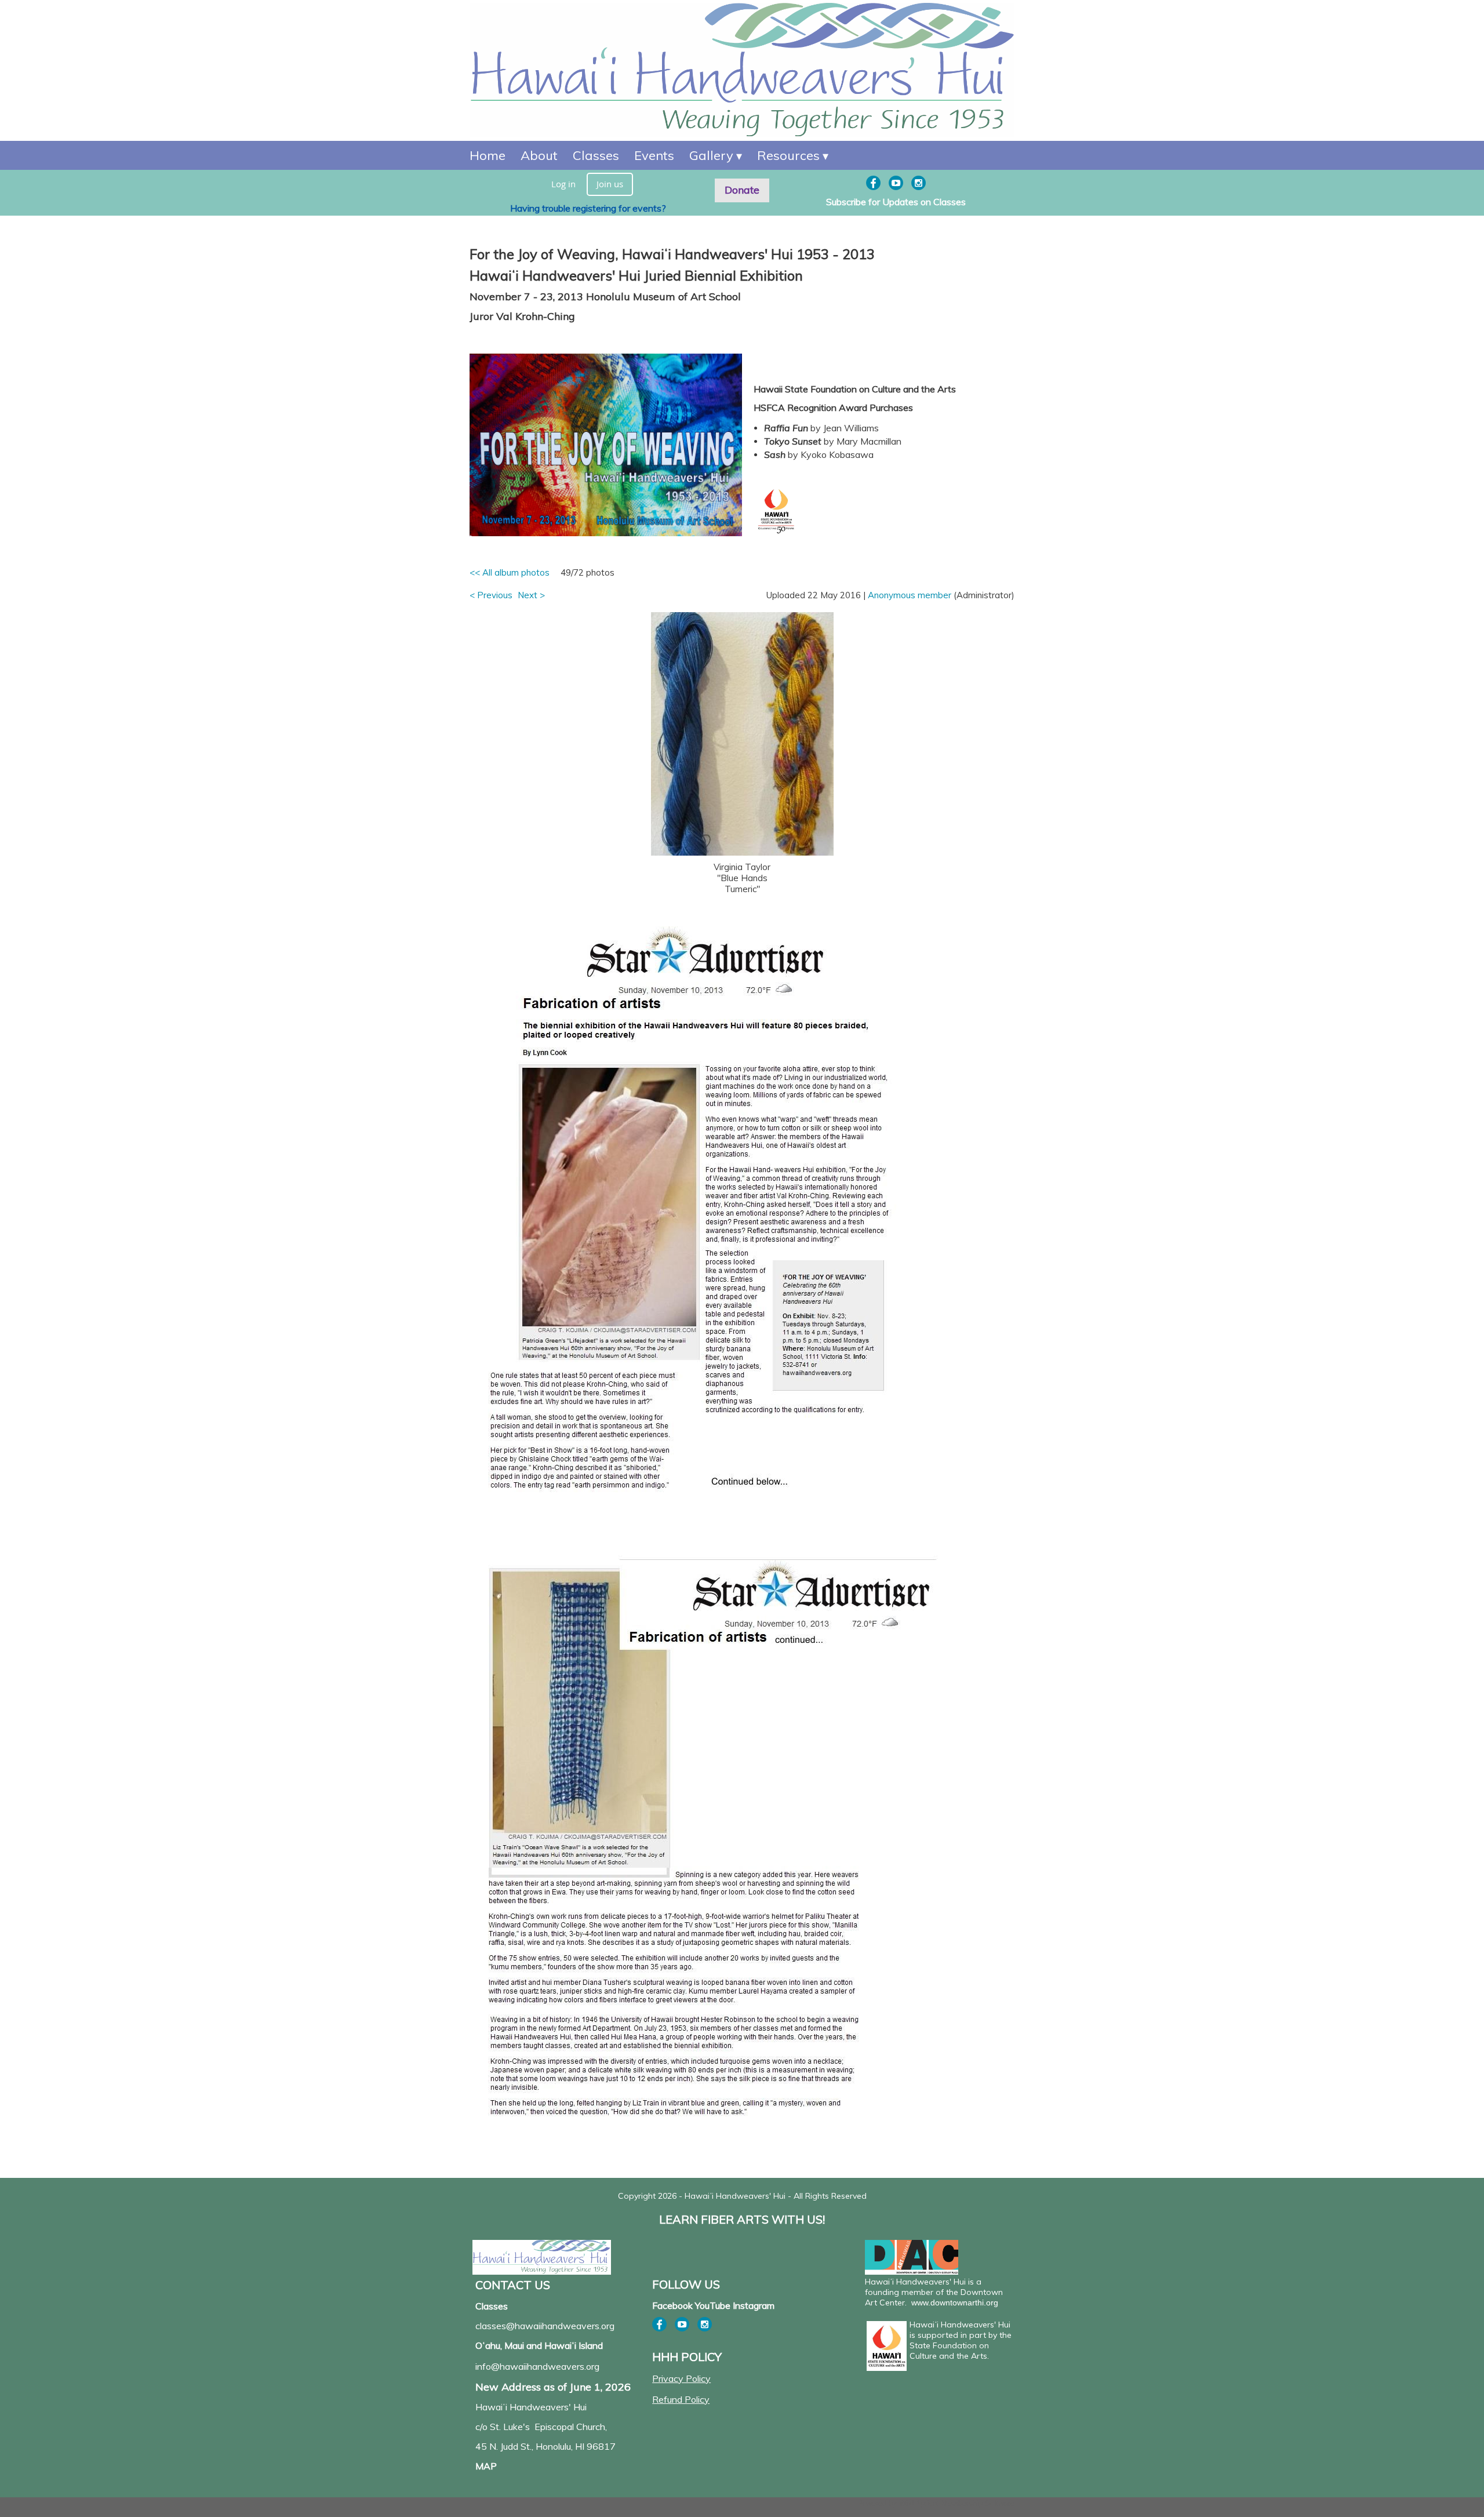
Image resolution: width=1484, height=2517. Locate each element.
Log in (563, 184)
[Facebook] (873, 183)
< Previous (491, 595)
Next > (531, 595)
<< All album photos (510, 572)
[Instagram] (919, 183)
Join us (610, 184)
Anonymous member (910, 595)
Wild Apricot (919, 2503)
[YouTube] (896, 183)
